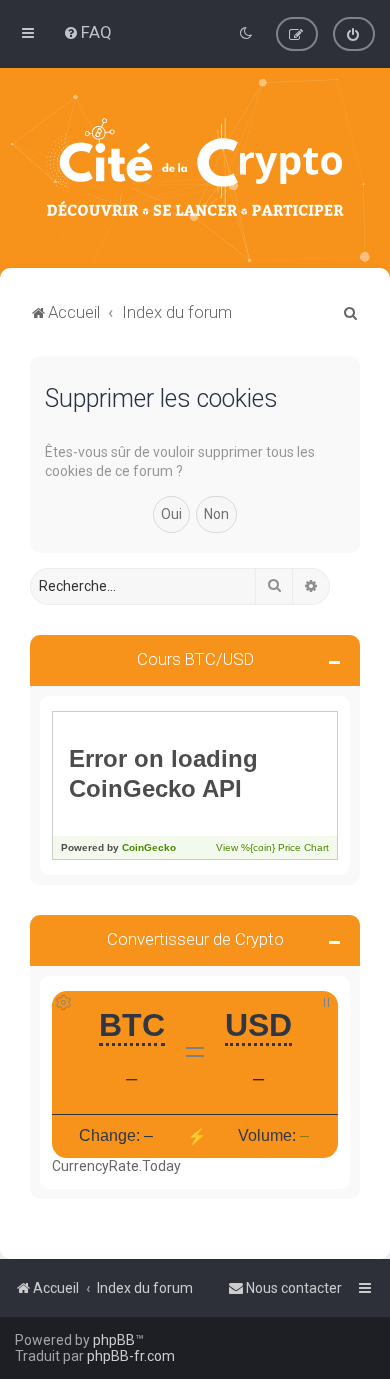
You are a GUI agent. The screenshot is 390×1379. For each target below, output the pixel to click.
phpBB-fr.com (131, 1356)
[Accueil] (195, 168)
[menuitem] (87, 32)
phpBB (114, 1340)
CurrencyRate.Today (116, 1166)
